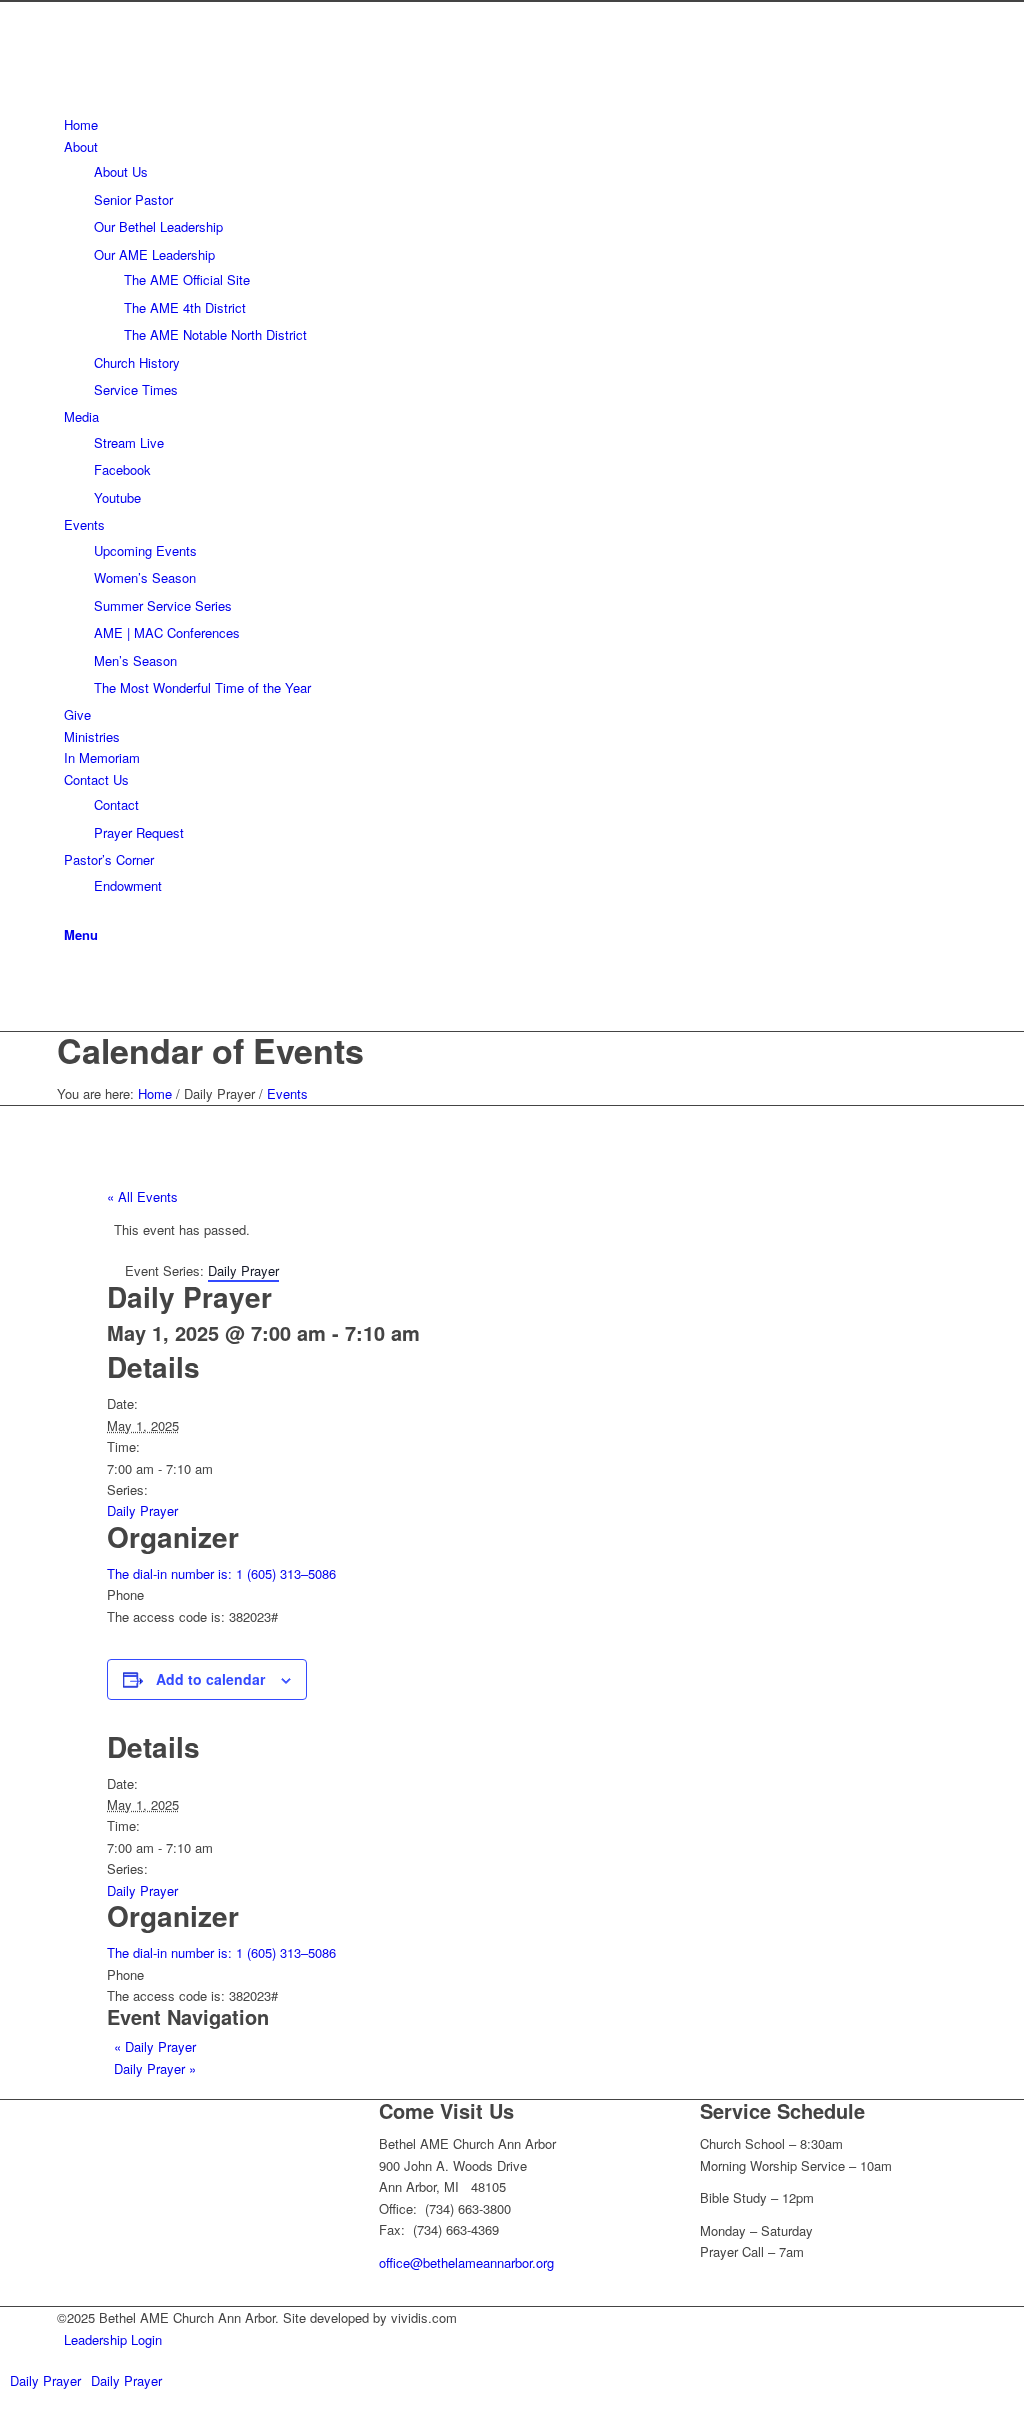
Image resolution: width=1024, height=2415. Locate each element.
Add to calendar (210, 1679)
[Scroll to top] (5, 2403)
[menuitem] (515, 124)
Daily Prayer (142, 1510)
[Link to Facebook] (69, 998)
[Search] (69, 912)
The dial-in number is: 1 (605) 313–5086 (221, 1573)
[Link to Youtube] (69, 976)
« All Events (142, 1196)
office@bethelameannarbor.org (466, 2262)
